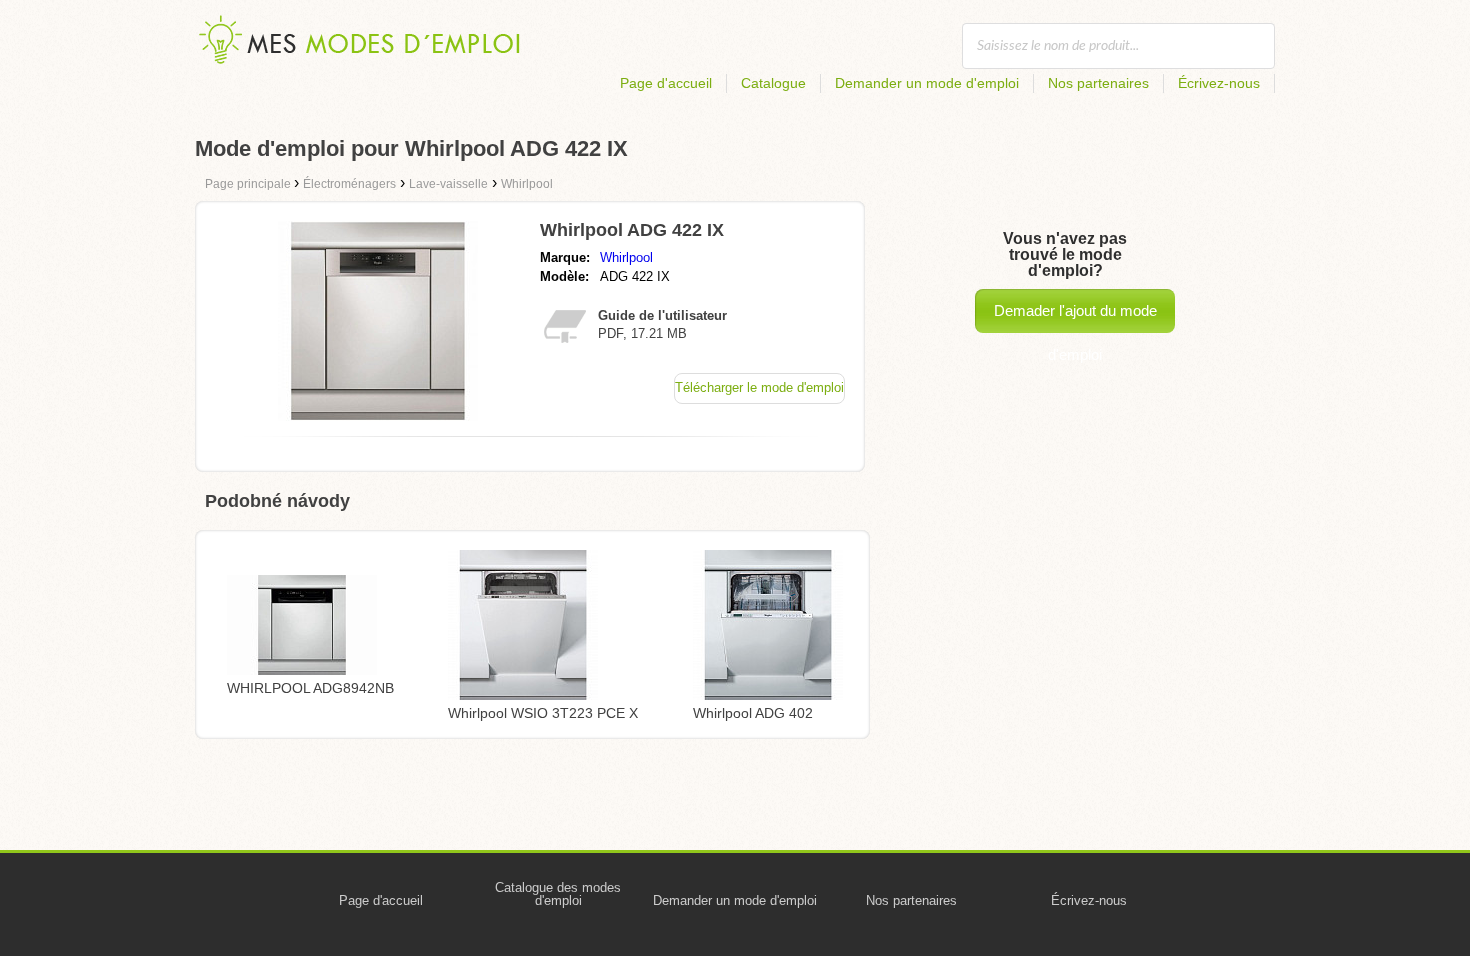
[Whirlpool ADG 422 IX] (378, 415)
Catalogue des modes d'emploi (558, 894)
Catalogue (773, 83)
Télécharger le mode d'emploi (759, 387)
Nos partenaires (1098, 83)
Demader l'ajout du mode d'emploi (1075, 317)
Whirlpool (626, 257)
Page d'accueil (666, 83)
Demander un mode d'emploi (927, 83)
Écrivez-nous (1219, 83)
